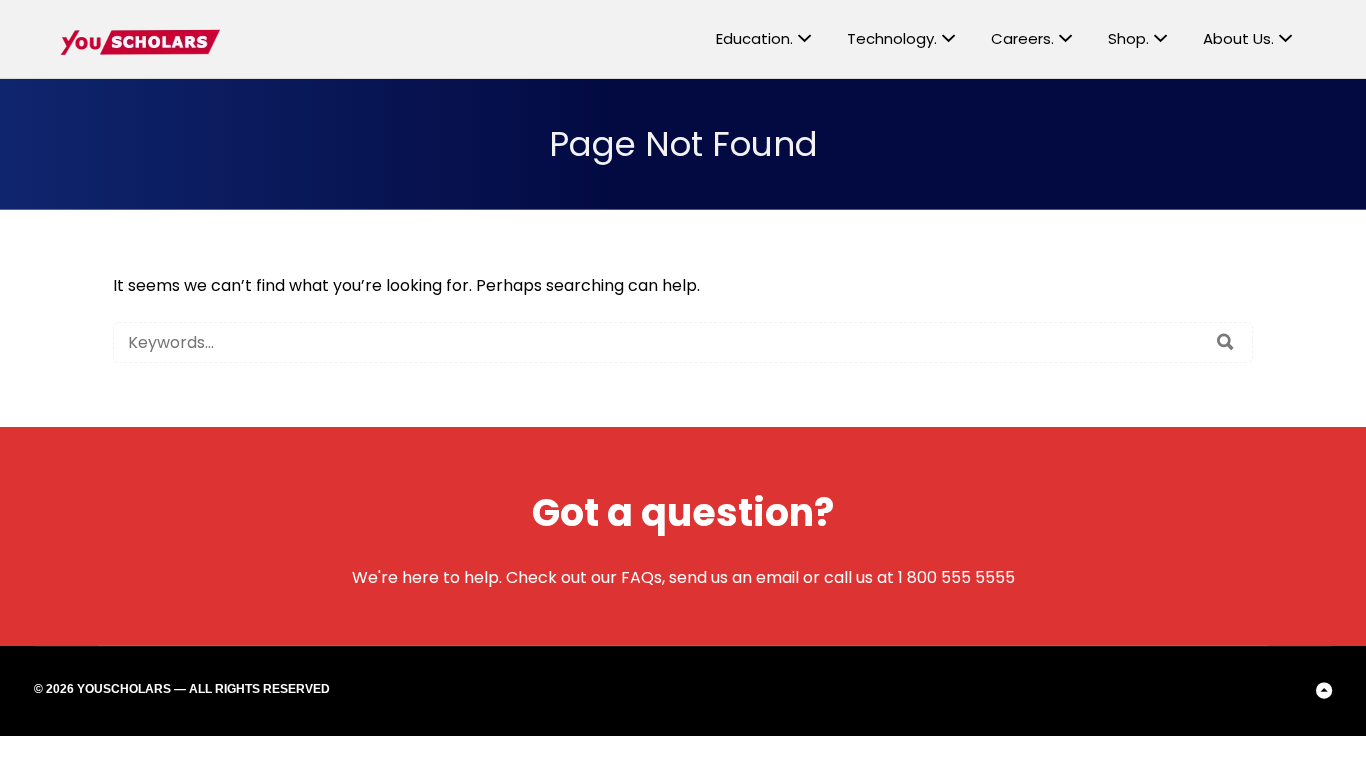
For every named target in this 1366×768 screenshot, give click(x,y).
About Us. (1238, 38)
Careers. (1022, 38)
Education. (754, 38)
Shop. (1128, 38)
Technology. (892, 38)
